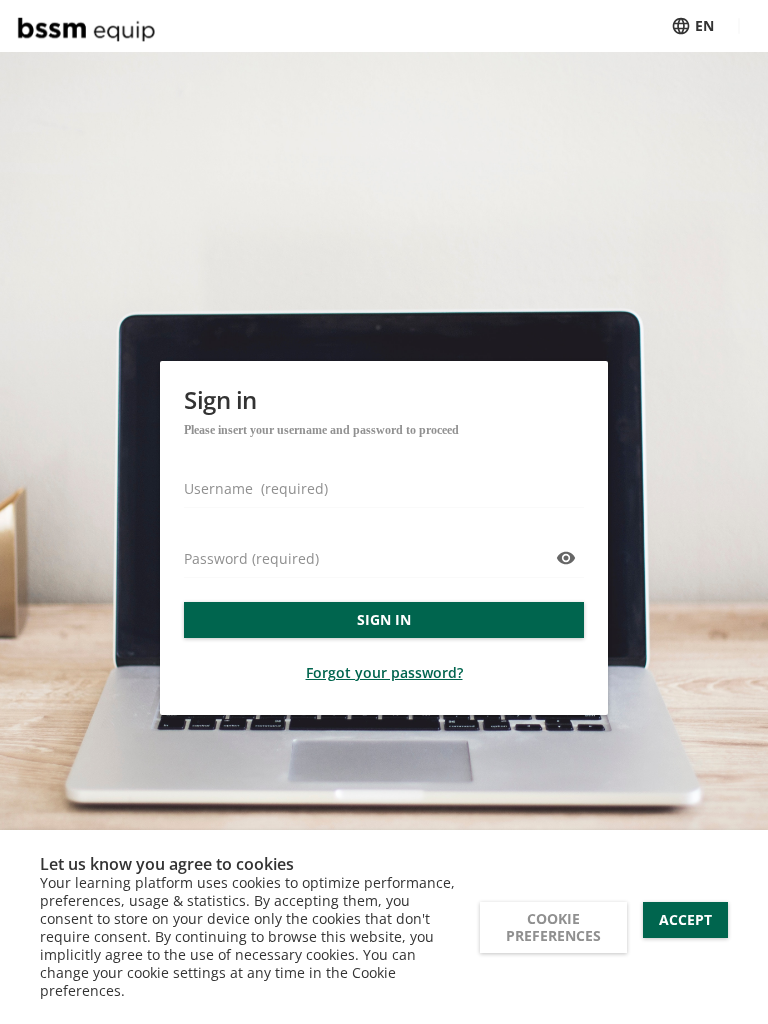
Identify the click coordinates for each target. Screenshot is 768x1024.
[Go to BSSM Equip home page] (91, 26)
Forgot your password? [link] (384, 672)
